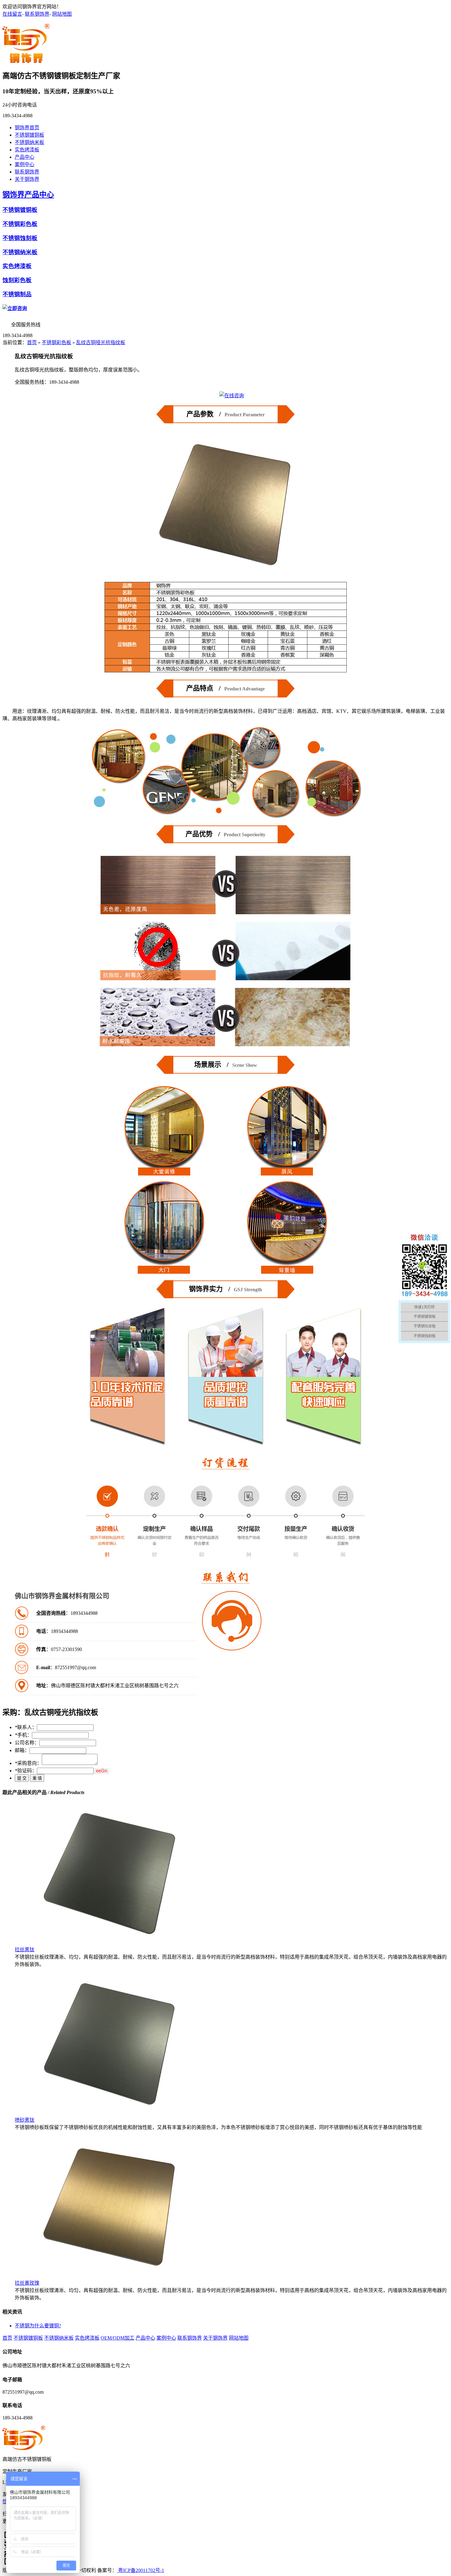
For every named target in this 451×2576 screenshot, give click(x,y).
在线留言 (12, 14)
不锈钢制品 (17, 294)
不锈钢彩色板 (20, 224)
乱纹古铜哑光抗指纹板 (101, 342)
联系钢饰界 (37, 14)
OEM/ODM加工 (118, 2338)
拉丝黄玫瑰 (27, 2283)
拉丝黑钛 (25, 1950)
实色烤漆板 (27, 150)
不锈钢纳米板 (29, 142)
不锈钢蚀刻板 (20, 238)
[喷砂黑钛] (110, 2114)
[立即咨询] (15, 308)
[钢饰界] (26, 60)
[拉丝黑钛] (110, 1944)
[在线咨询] (232, 396)
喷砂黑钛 (25, 2120)
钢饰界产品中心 (28, 195)
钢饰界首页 (27, 128)
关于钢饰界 (27, 179)
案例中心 (25, 164)
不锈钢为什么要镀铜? (38, 2326)
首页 (32, 342)
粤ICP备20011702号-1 (141, 2570)
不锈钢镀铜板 (29, 135)
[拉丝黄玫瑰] (110, 2277)
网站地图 (62, 14)
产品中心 (25, 157)
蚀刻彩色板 (17, 280)
